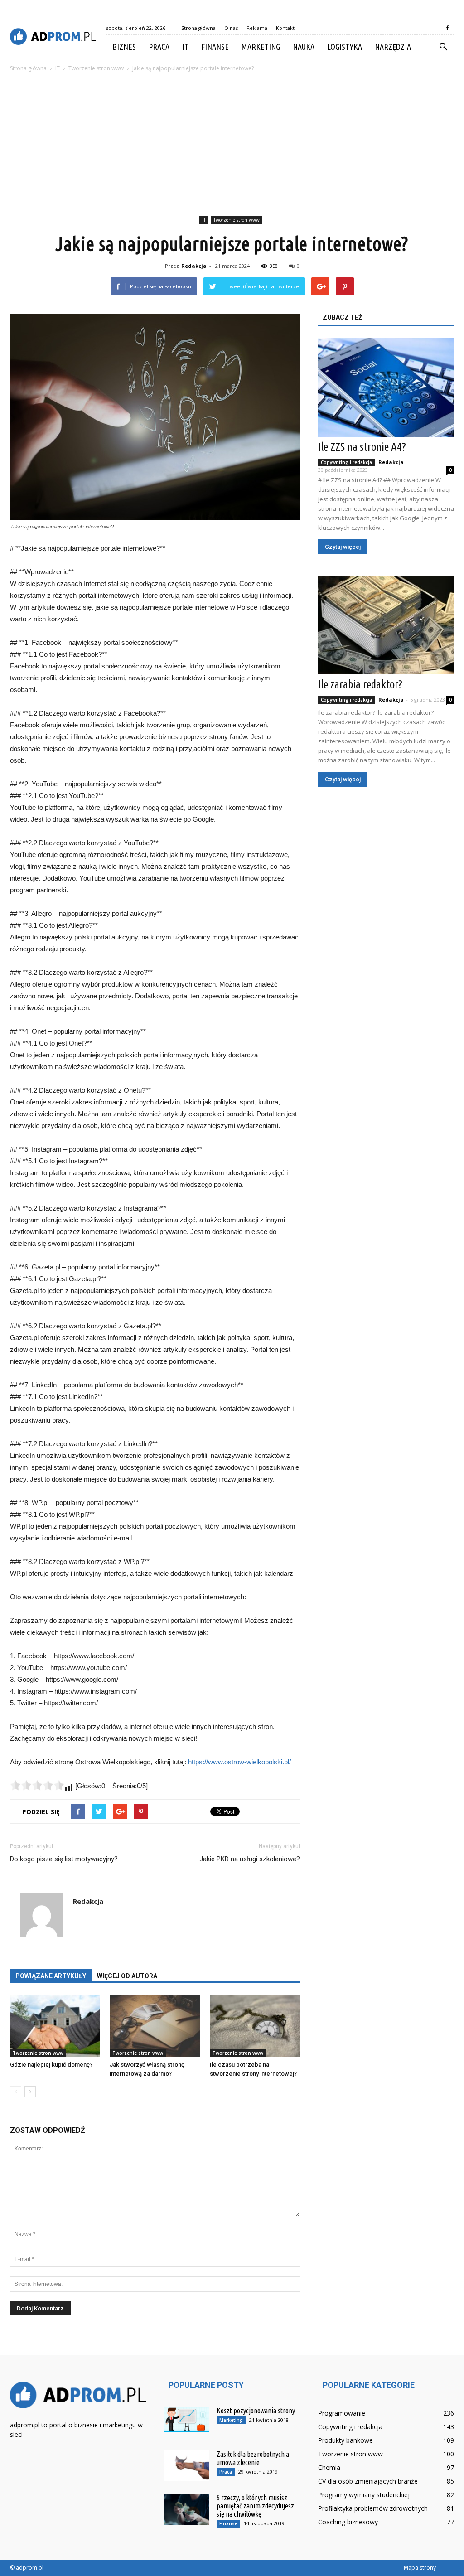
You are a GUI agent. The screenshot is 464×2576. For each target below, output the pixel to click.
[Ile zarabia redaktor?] (386, 625)
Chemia (329, 2467)
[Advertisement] (232, 145)
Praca (159, 47)
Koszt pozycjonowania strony (256, 2411)
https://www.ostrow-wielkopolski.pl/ (239, 1762)
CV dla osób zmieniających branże (368, 2481)
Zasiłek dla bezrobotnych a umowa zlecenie (253, 2458)
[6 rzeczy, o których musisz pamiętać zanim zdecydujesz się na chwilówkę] (187, 2509)
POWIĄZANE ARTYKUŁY (51, 1976)
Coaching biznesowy (348, 2522)
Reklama (257, 28)
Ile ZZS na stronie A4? (362, 447)
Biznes (124, 47)
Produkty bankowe (346, 2440)
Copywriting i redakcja (346, 462)
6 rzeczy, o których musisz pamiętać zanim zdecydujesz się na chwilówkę (255, 2506)
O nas (231, 28)
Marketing (261, 47)
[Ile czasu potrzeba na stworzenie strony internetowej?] (255, 2026)
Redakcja (194, 266)
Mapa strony (420, 2568)
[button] (443, 47)
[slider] (37, 1785)
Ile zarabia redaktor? (360, 684)
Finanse (215, 47)
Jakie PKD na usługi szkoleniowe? (250, 1859)
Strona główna (198, 28)
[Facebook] (447, 28)
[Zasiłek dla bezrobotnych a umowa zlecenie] (187, 2466)
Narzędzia (393, 47)
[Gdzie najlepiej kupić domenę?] (55, 2026)
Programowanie (342, 2413)
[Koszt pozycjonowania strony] (187, 2419)
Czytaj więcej (343, 547)
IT (185, 47)
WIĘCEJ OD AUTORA (127, 1976)
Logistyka (345, 47)
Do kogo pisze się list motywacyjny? (64, 1859)
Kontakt (285, 28)
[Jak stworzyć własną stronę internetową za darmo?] (155, 2026)
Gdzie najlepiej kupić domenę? (51, 2065)
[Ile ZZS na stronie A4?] (386, 387)
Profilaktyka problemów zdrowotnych (373, 2508)
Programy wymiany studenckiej (364, 2495)
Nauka (304, 47)
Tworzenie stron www (237, 220)
